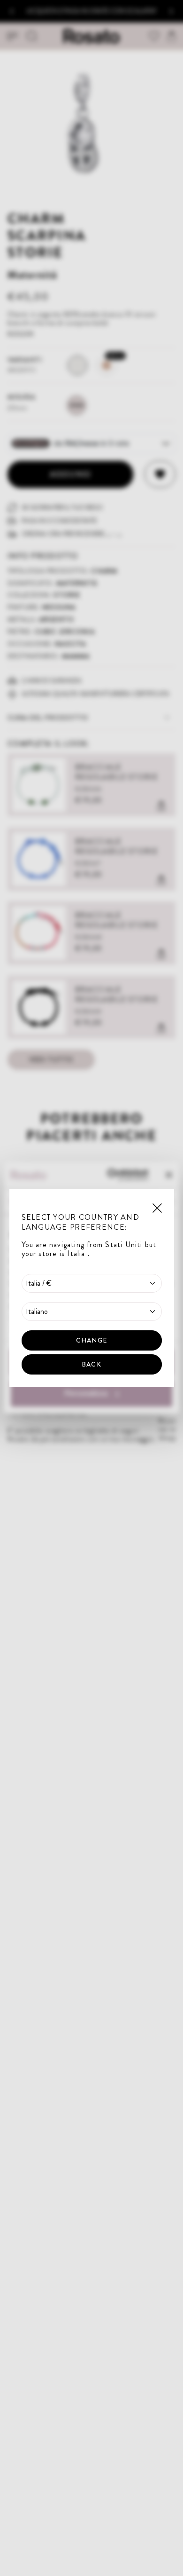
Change (91, 1340)
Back (91, 1364)
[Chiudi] (157, 1207)
